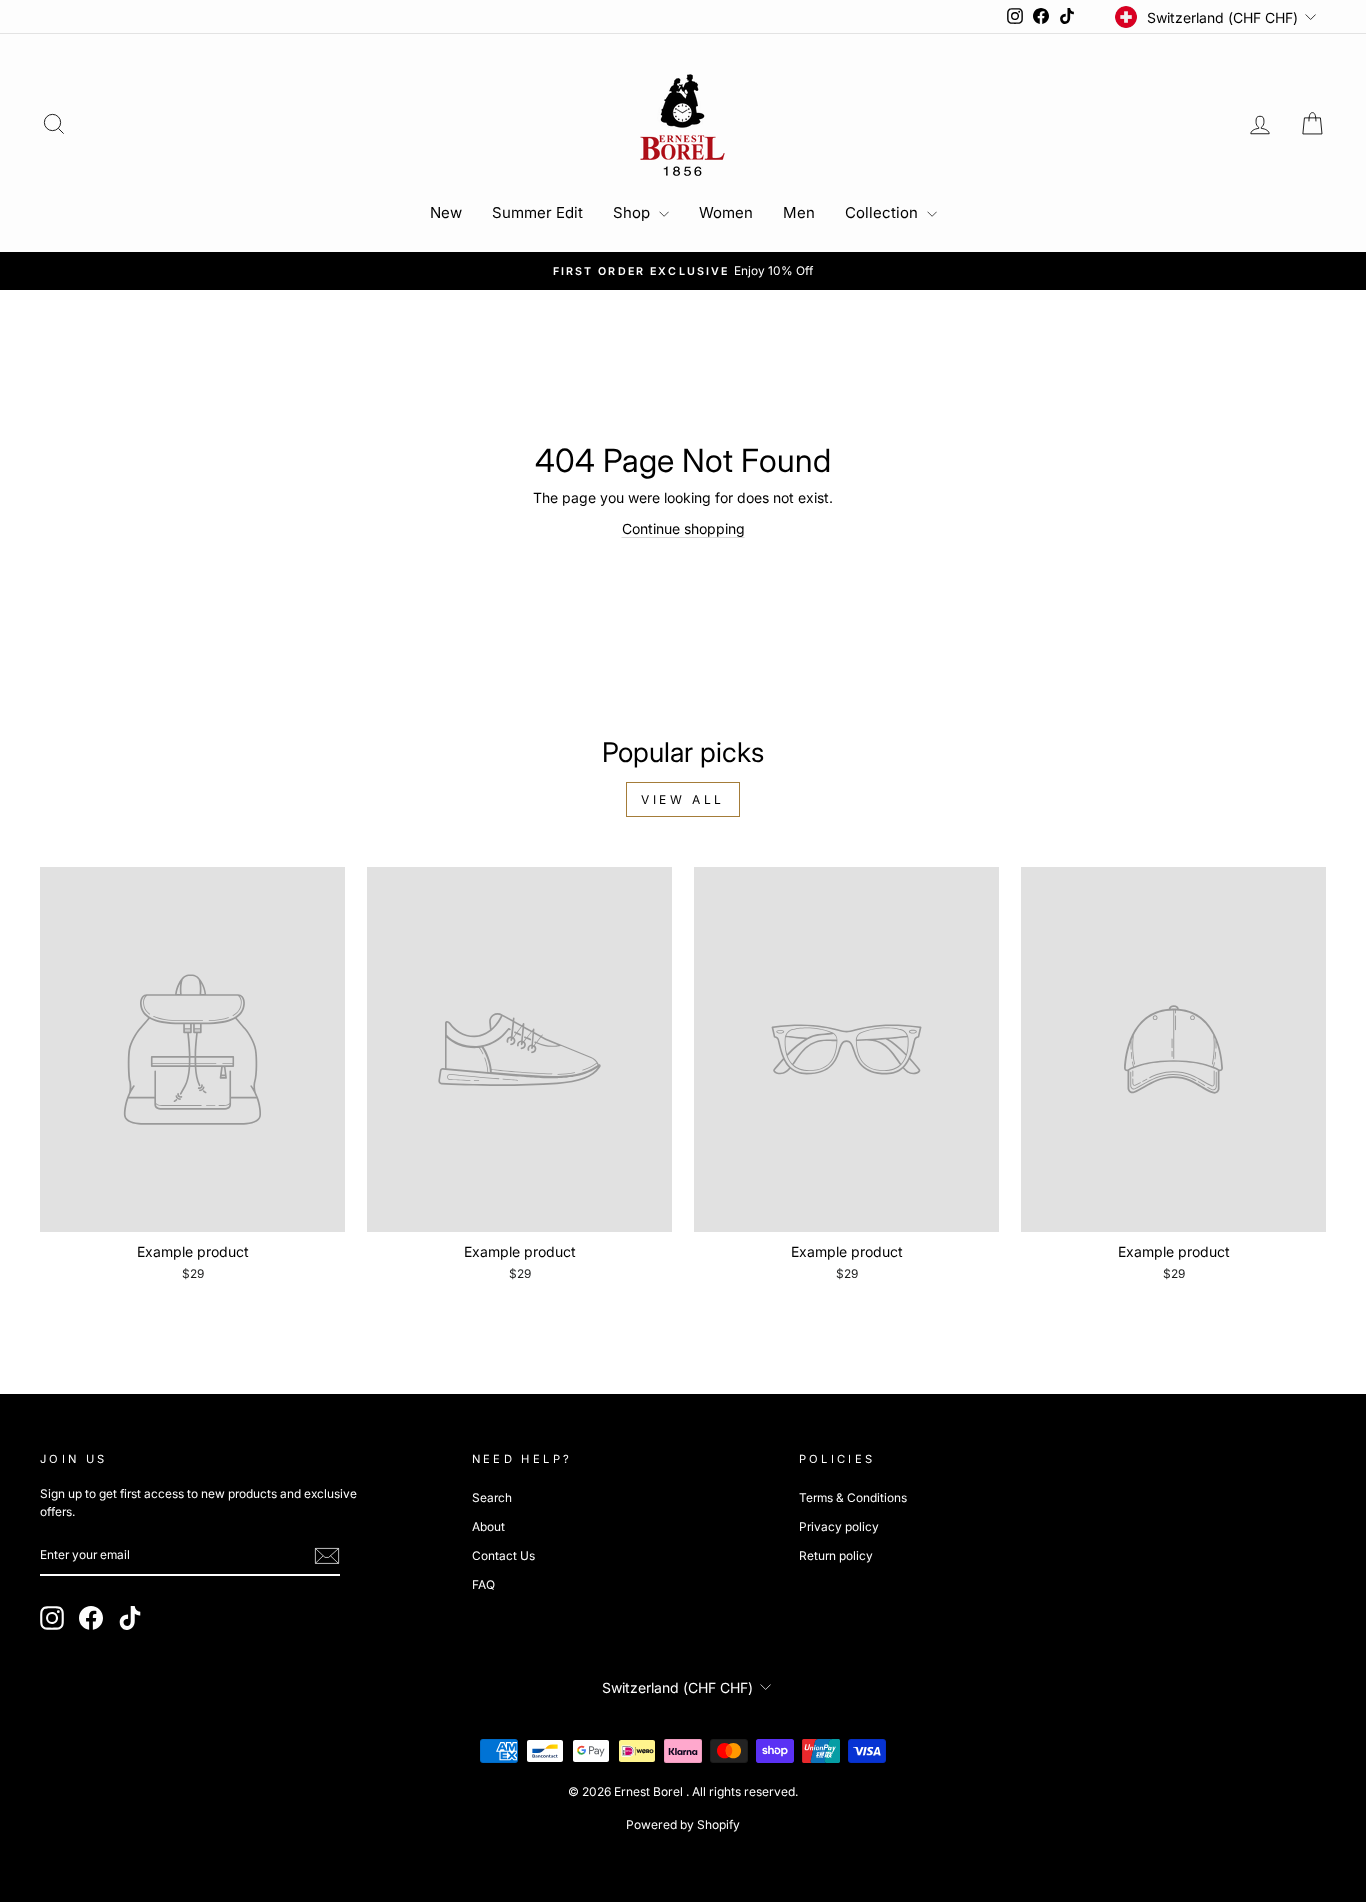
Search (492, 1497)
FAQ (483, 1584)
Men (799, 212)
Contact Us (503, 1555)
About (488, 1526)
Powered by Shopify (683, 1824)
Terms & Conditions (853, 1497)
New (446, 212)
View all (683, 799)
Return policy (836, 1555)
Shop (633, 212)
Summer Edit (537, 212)
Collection (883, 212)
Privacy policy (839, 1526)
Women (726, 212)
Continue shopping (683, 528)
